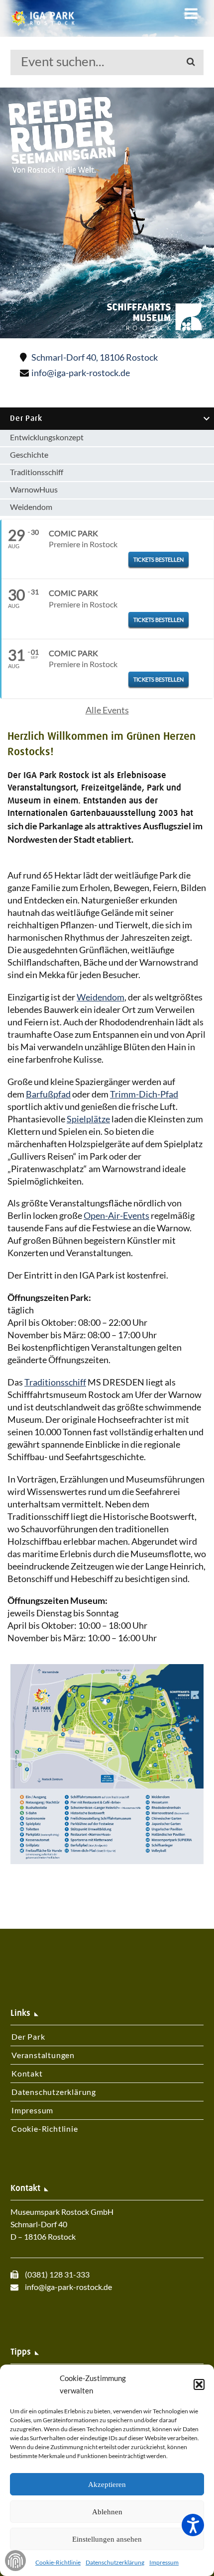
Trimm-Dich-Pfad (144, 1094)
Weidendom (31, 507)
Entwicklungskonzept (47, 437)
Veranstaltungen (43, 2055)
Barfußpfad (48, 1094)
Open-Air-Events (116, 1215)
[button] (199, 2384)
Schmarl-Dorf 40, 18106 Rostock (95, 357)
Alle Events (107, 710)
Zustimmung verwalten (15, 2561)
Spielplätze (88, 1119)
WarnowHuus (34, 489)
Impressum (164, 2562)
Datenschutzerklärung (115, 2562)
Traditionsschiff (37, 472)
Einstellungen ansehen (107, 2539)
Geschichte (29, 454)
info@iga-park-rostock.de (80, 373)
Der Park (26, 418)
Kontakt (27, 2073)
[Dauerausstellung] (107, 213)
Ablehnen (107, 2512)
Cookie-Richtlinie (58, 2562)
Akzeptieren (107, 2484)
